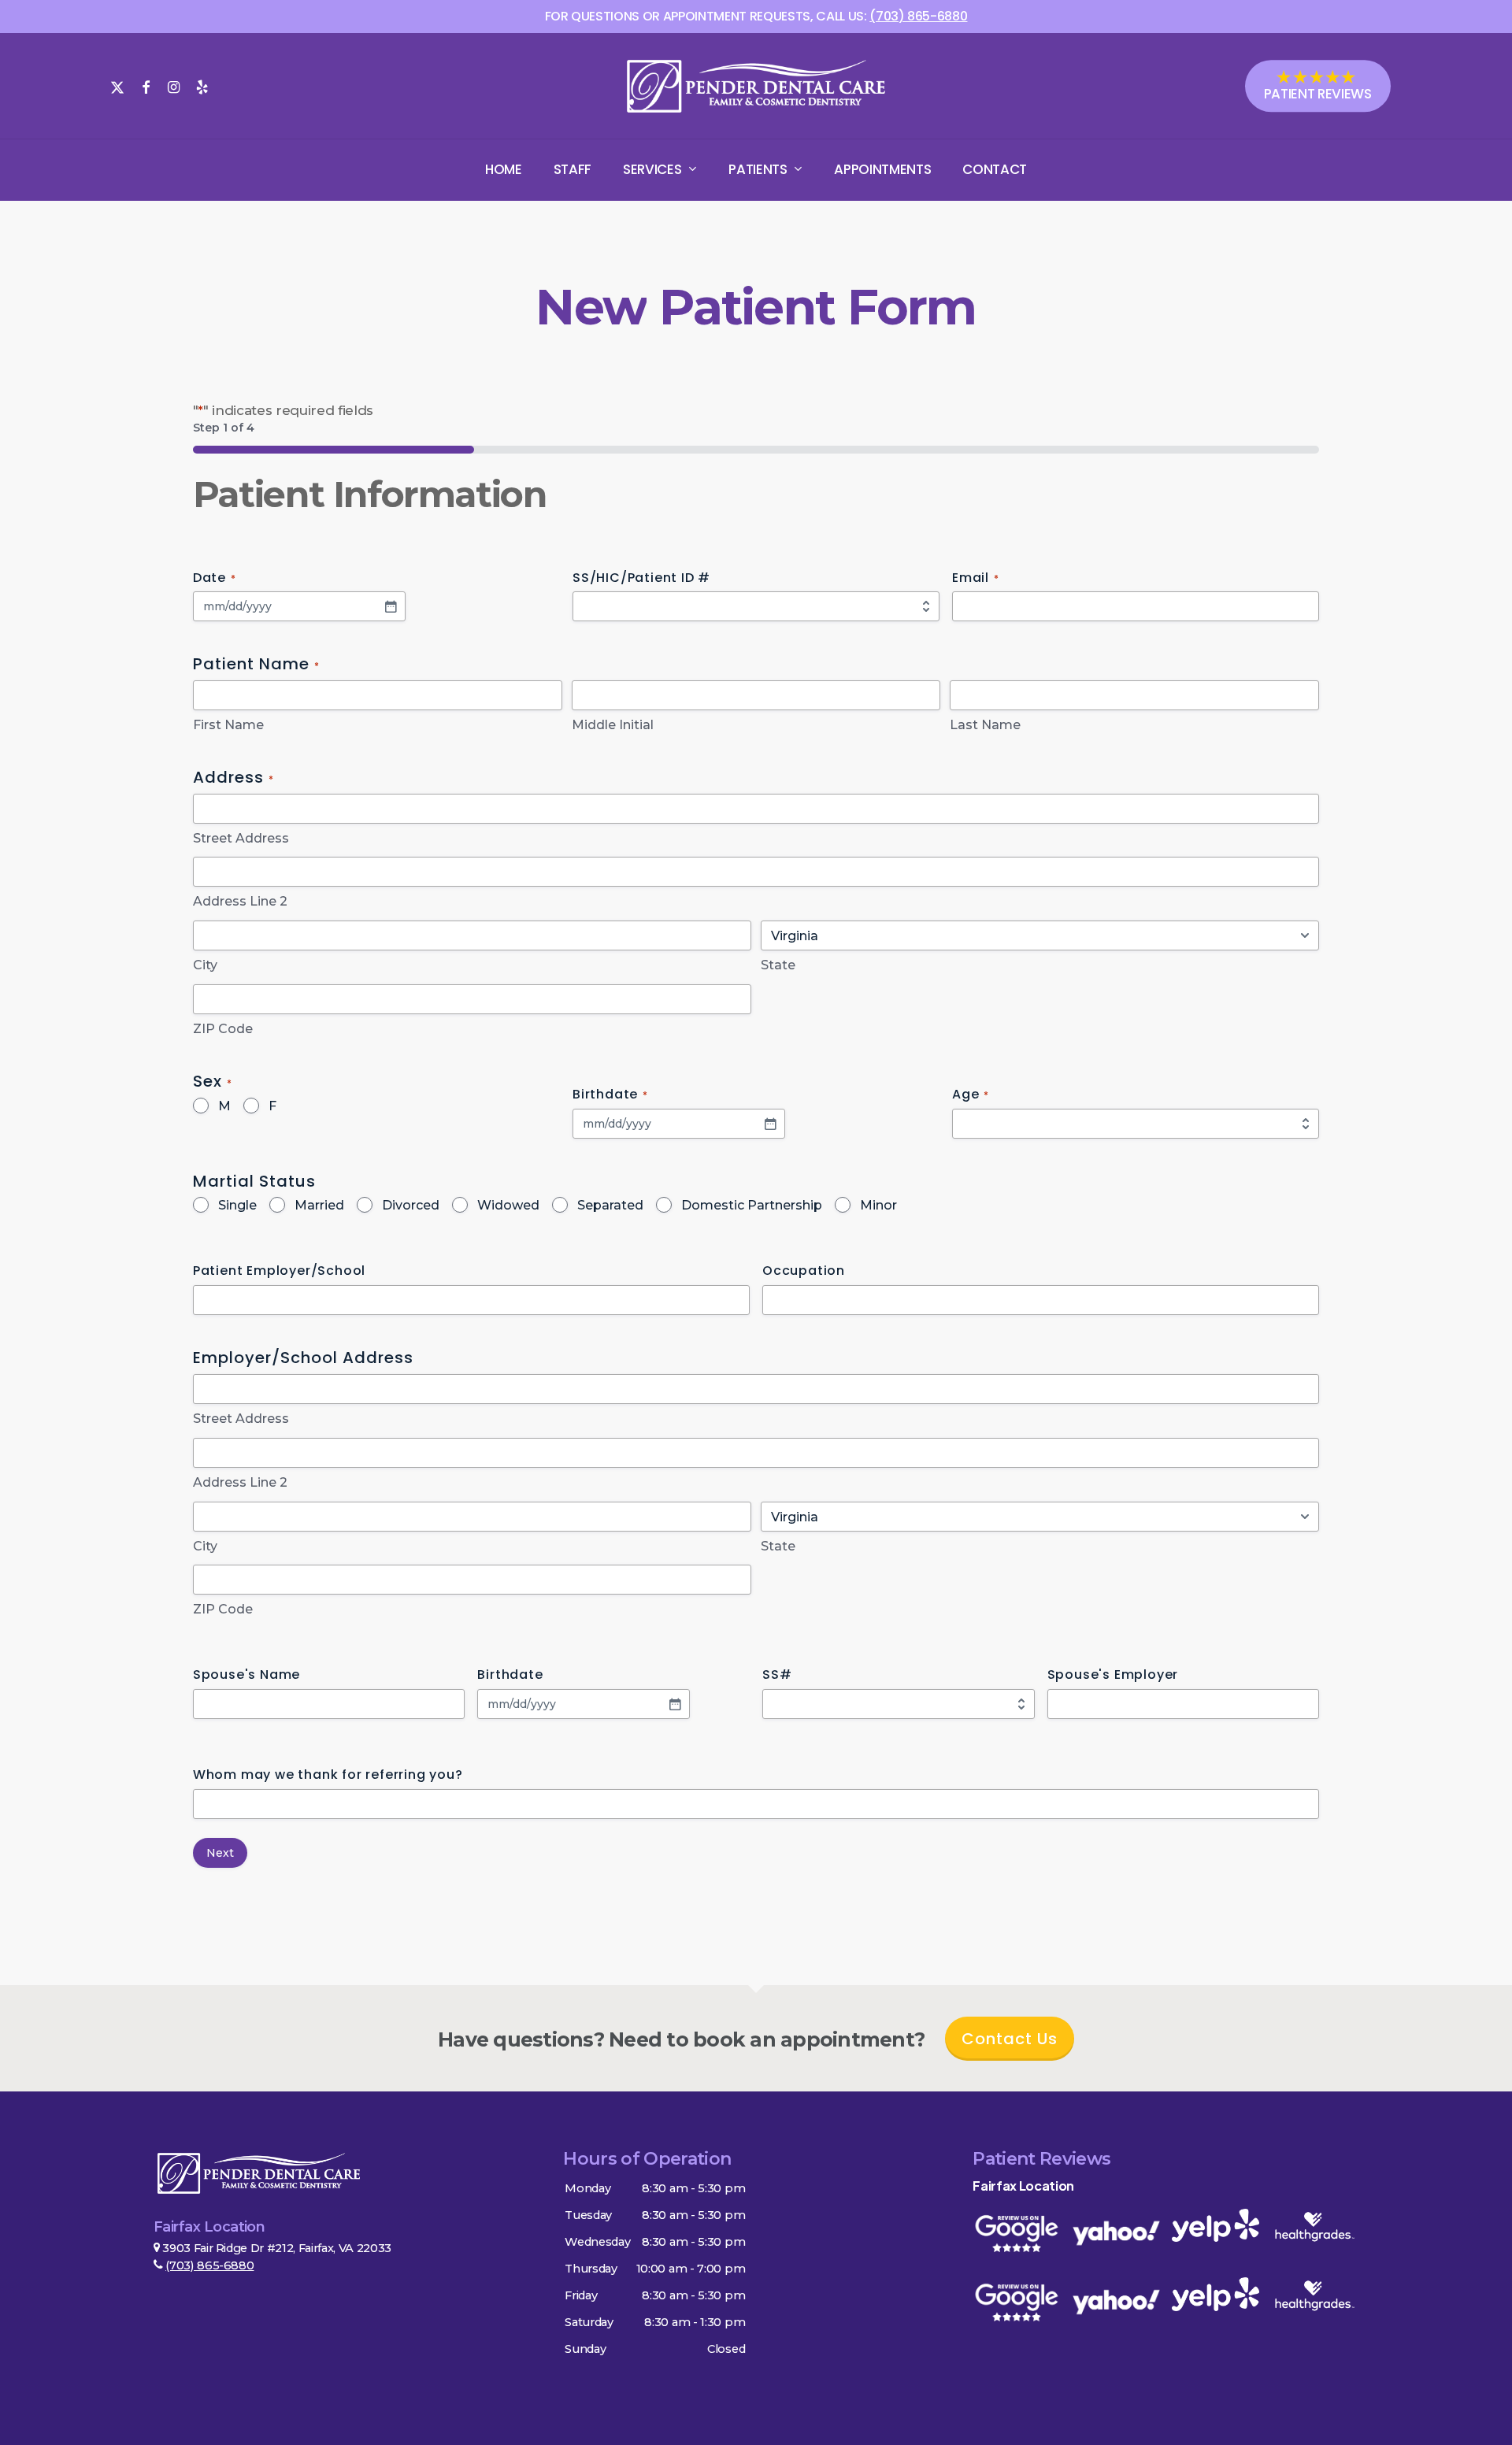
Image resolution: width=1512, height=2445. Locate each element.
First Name (228, 725)
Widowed (508, 1205)
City (205, 965)
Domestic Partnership (752, 1205)
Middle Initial (613, 725)
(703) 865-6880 (209, 2265)
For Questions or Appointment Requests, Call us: (756, 16)
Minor (878, 1205)
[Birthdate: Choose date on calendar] (770, 1124)
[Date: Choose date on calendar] (391, 606)
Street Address (241, 838)
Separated (610, 1205)
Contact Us (1010, 2039)
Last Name (985, 725)
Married (319, 1205)
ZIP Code (223, 1029)
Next (220, 1853)
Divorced (411, 1205)
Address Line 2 (240, 901)
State (778, 965)
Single (237, 1205)
